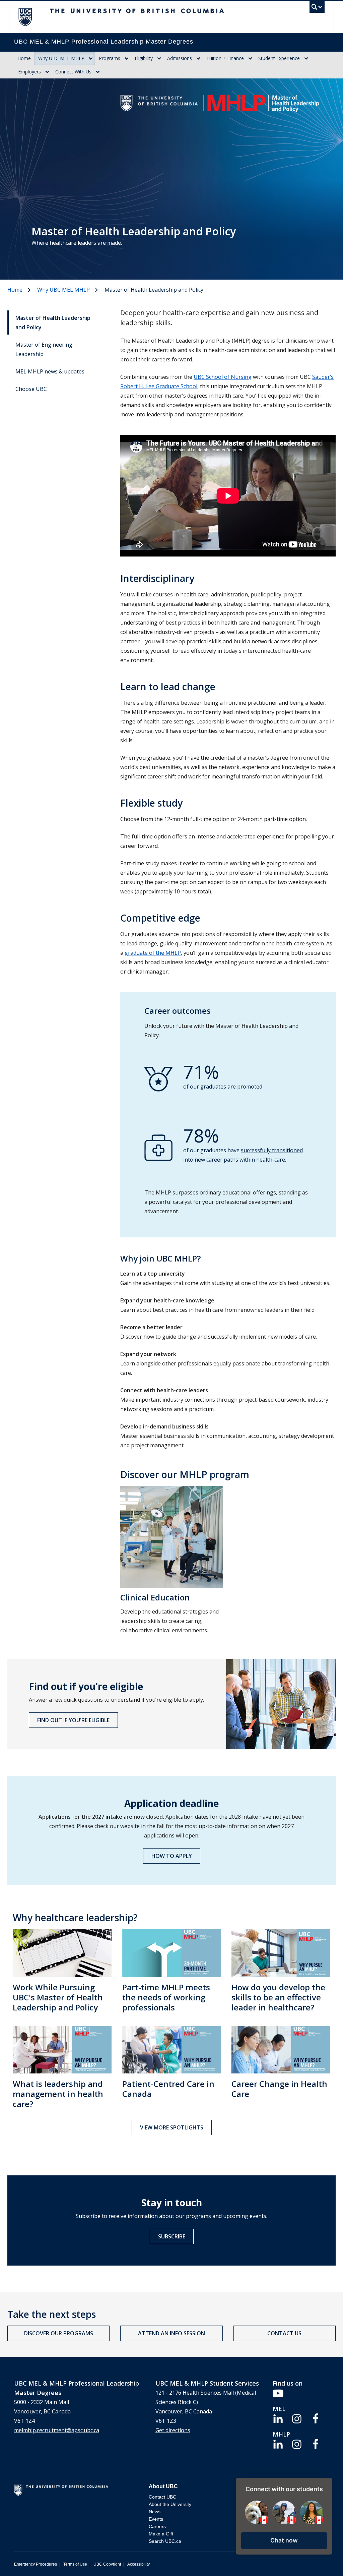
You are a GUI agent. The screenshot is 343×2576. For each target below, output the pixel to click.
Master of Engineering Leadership (44, 349)
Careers (157, 2526)
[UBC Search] (317, 9)
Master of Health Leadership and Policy (53, 323)
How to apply (172, 1856)
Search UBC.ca (165, 2541)
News (155, 2512)
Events (156, 2519)
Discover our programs (59, 2333)
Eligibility (144, 58)
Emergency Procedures (36, 2564)
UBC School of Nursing (223, 377)
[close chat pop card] (326, 2484)
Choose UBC (31, 389)
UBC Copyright (107, 2564)
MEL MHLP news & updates (50, 371)
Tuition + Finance (225, 58)
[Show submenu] (91, 58)
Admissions (180, 58)
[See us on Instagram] (297, 2418)
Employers (29, 72)
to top (322, 2559)
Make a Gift (161, 2534)
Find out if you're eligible (73, 1720)
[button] (284, 2541)
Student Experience (279, 58)
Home (24, 58)
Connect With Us (73, 72)
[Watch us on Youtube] (278, 2393)
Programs (110, 58)
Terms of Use (75, 2564)
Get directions (173, 2430)
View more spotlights (172, 2127)
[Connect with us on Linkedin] (278, 2418)
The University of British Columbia (30, 17)
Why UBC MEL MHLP (61, 58)
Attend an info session (171, 2333)
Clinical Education (155, 1597)
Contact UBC (162, 2497)
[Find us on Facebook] (316, 2418)
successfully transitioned (272, 1150)
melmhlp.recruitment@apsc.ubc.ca (57, 2430)
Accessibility (139, 2564)
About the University (170, 2504)
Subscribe (172, 2236)
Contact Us (284, 2333)
